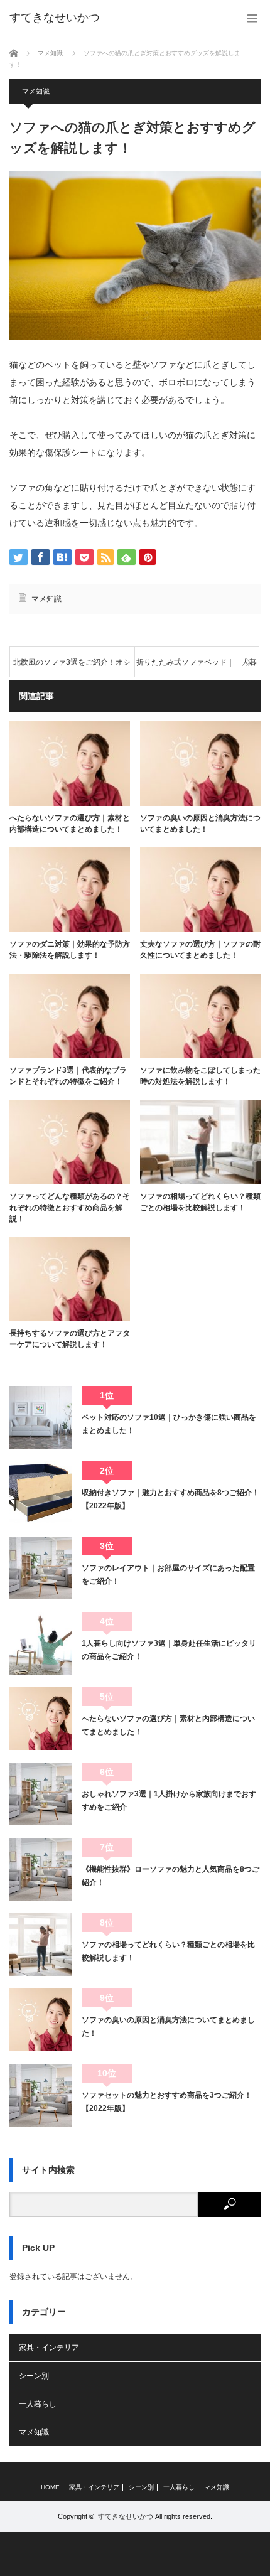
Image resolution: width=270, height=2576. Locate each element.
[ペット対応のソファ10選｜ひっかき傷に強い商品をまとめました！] (41, 1417)
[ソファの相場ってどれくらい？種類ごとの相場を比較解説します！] (41, 1945)
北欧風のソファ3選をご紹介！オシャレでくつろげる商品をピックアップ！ (72, 668)
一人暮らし (38, 2404)
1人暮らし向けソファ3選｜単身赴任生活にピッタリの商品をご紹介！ (169, 1650)
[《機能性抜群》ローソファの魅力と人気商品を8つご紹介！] (41, 1869)
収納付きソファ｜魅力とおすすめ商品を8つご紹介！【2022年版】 (170, 1499)
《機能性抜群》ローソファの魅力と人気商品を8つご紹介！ (170, 1876)
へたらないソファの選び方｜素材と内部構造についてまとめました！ (70, 824)
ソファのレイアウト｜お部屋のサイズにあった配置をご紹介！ (168, 1574)
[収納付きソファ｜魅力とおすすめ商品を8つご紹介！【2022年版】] (41, 1493)
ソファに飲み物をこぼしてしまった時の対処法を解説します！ (200, 1076)
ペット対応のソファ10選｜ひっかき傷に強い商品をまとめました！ (169, 1424)
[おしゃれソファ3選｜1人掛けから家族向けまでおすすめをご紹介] (41, 1794)
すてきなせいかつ (55, 18)
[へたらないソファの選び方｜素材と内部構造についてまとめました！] (41, 1719)
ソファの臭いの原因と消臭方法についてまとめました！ (200, 824)
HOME (50, 2487)
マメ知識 (36, 91)
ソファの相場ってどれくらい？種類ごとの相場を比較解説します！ (200, 1202)
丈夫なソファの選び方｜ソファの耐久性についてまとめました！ (200, 950)
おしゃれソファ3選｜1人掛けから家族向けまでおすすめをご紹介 (169, 1800)
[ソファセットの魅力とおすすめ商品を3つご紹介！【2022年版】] (41, 2095)
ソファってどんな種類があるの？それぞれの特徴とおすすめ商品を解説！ (70, 1208)
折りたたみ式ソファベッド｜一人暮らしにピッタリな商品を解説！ (197, 668)
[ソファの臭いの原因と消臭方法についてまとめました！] (41, 2020)
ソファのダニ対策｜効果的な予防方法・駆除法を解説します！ (70, 950)
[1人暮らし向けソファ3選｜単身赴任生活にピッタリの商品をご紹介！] (41, 1643)
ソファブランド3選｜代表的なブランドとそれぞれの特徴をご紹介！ (68, 1076)
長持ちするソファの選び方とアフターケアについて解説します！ (70, 1339)
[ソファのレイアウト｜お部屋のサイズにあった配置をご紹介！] (41, 1568)
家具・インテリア (49, 2348)
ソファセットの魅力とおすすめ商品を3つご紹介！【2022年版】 (167, 2101)
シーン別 (34, 2376)
